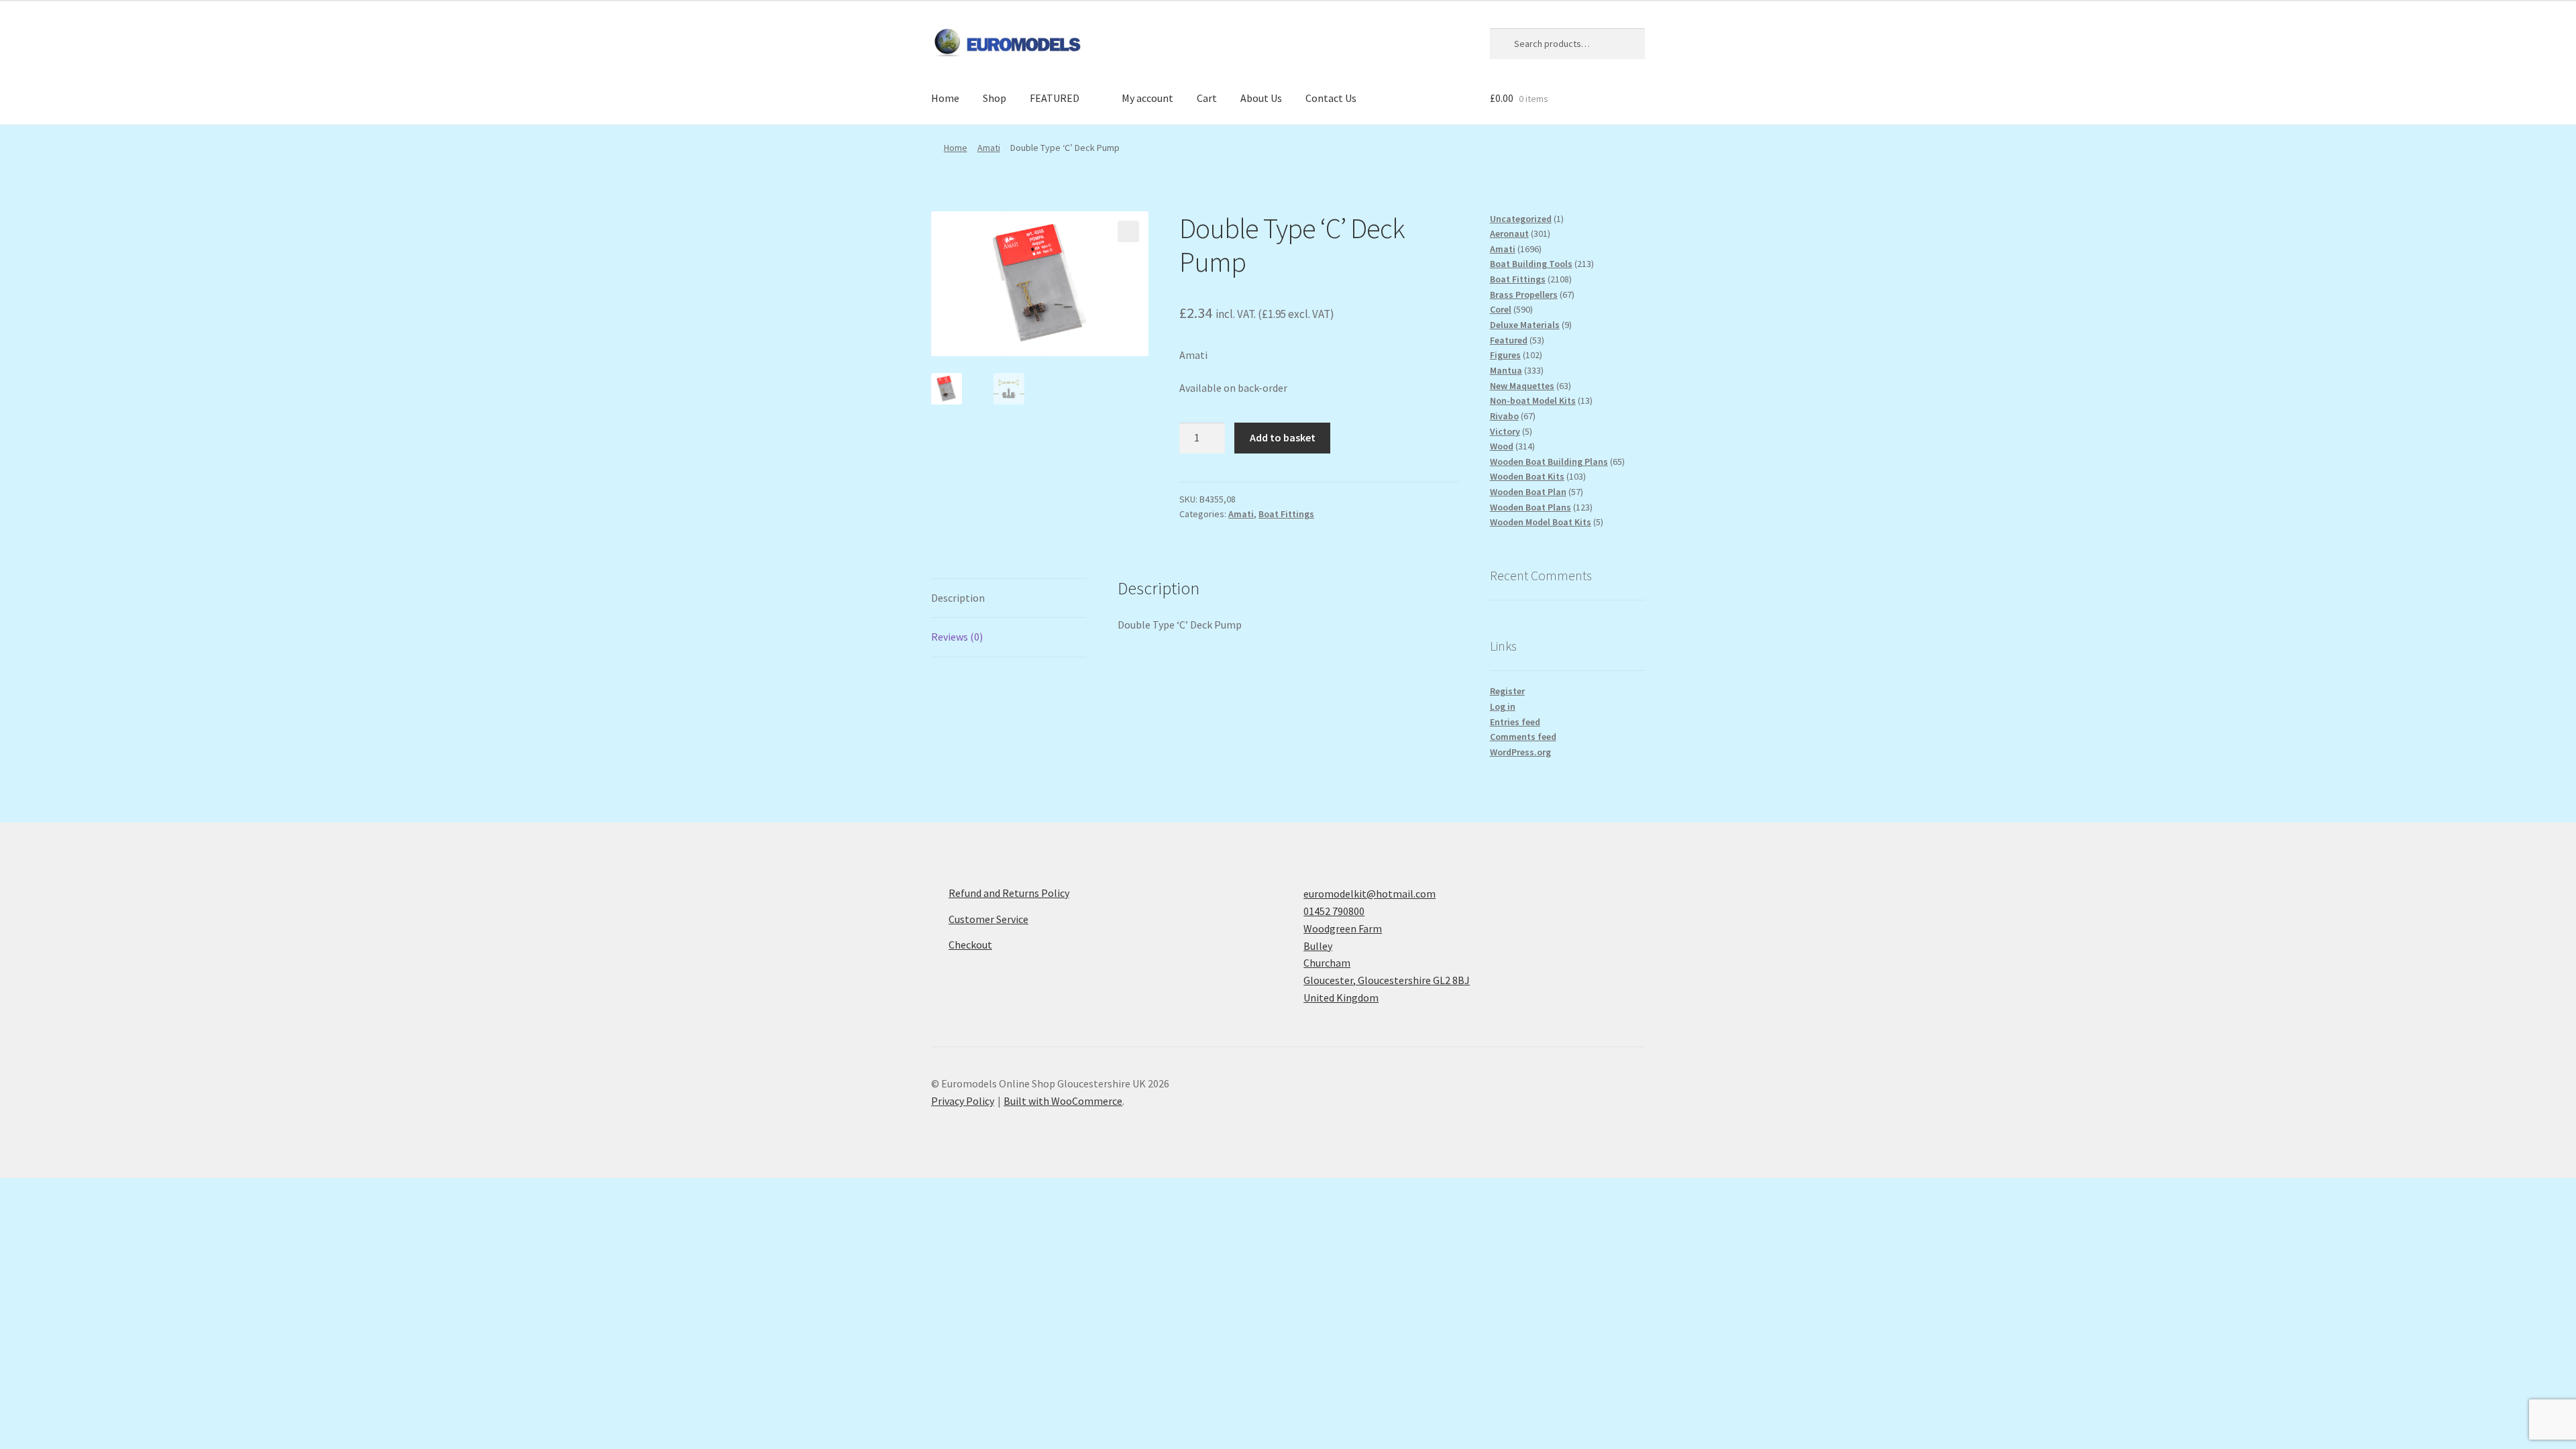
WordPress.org (1520, 752)
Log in (1503, 706)
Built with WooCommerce (1063, 1101)
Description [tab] (958, 598)
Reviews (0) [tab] (957, 637)
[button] (1128, 231)
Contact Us (1331, 98)
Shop (995, 98)
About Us (1261, 98)
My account (1147, 98)
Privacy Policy (963, 1101)
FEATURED (1055, 98)
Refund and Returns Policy (1009, 893)
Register (1507, 691)
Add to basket (1283, 437)
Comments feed (1523, 737)
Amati (989, 148)
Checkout (970, 945)
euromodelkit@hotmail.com (1370, 894)
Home (945, 98)
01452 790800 (1334, 911)
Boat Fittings (1286, 514)
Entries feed (1515, 722)
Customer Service (988, 919)
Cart (1207, 98)
